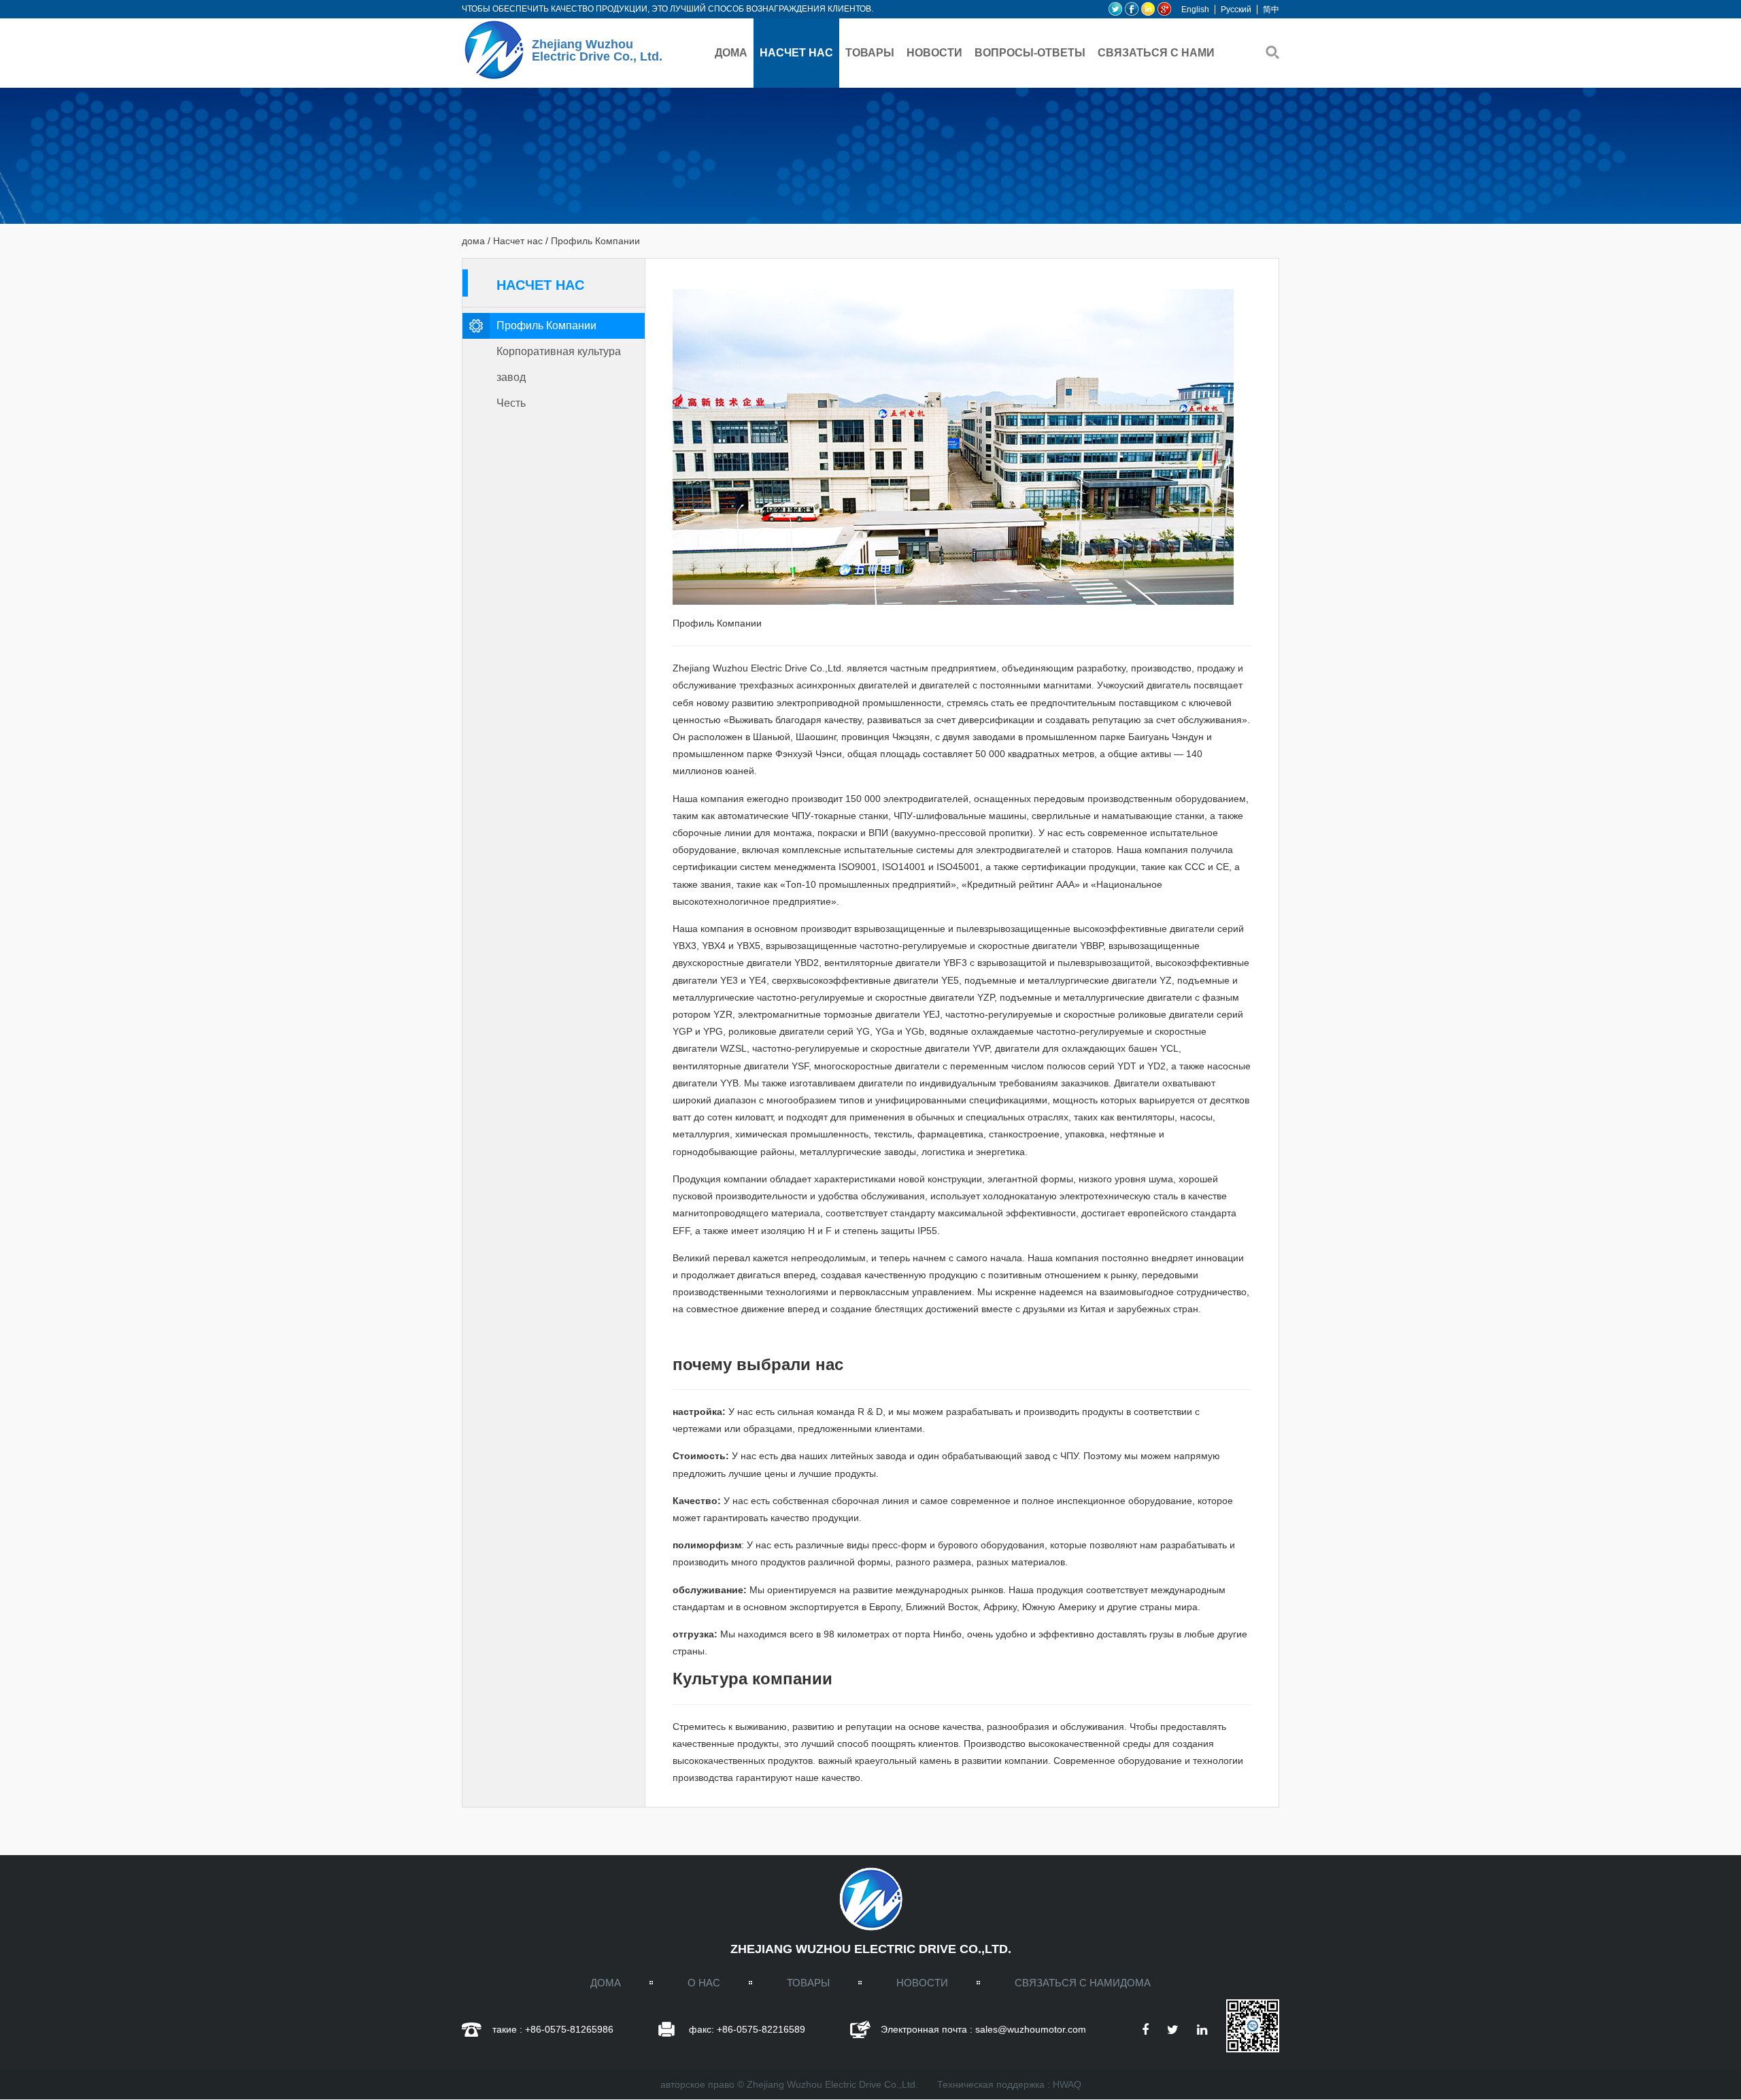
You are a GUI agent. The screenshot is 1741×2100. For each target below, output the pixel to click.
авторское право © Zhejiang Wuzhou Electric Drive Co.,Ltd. (789, 2084)
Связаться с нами (1156, 53)
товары (808, 1983)
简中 (1271, 10)
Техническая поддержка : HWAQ (1009, 2084)
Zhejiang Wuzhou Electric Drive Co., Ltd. (597, 50)
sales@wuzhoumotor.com (1031, 2029)
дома (731, 53)
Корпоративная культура (559, 351)
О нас (704, 1983)
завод (511, 377)
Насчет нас (796, 53)
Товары (870, 53)
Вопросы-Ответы (1030, 53)
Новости (934, 53)
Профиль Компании (546, 326)
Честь (511, 403)
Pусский (1236, 10)
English (1195, 10)
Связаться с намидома (1083, 1983)
